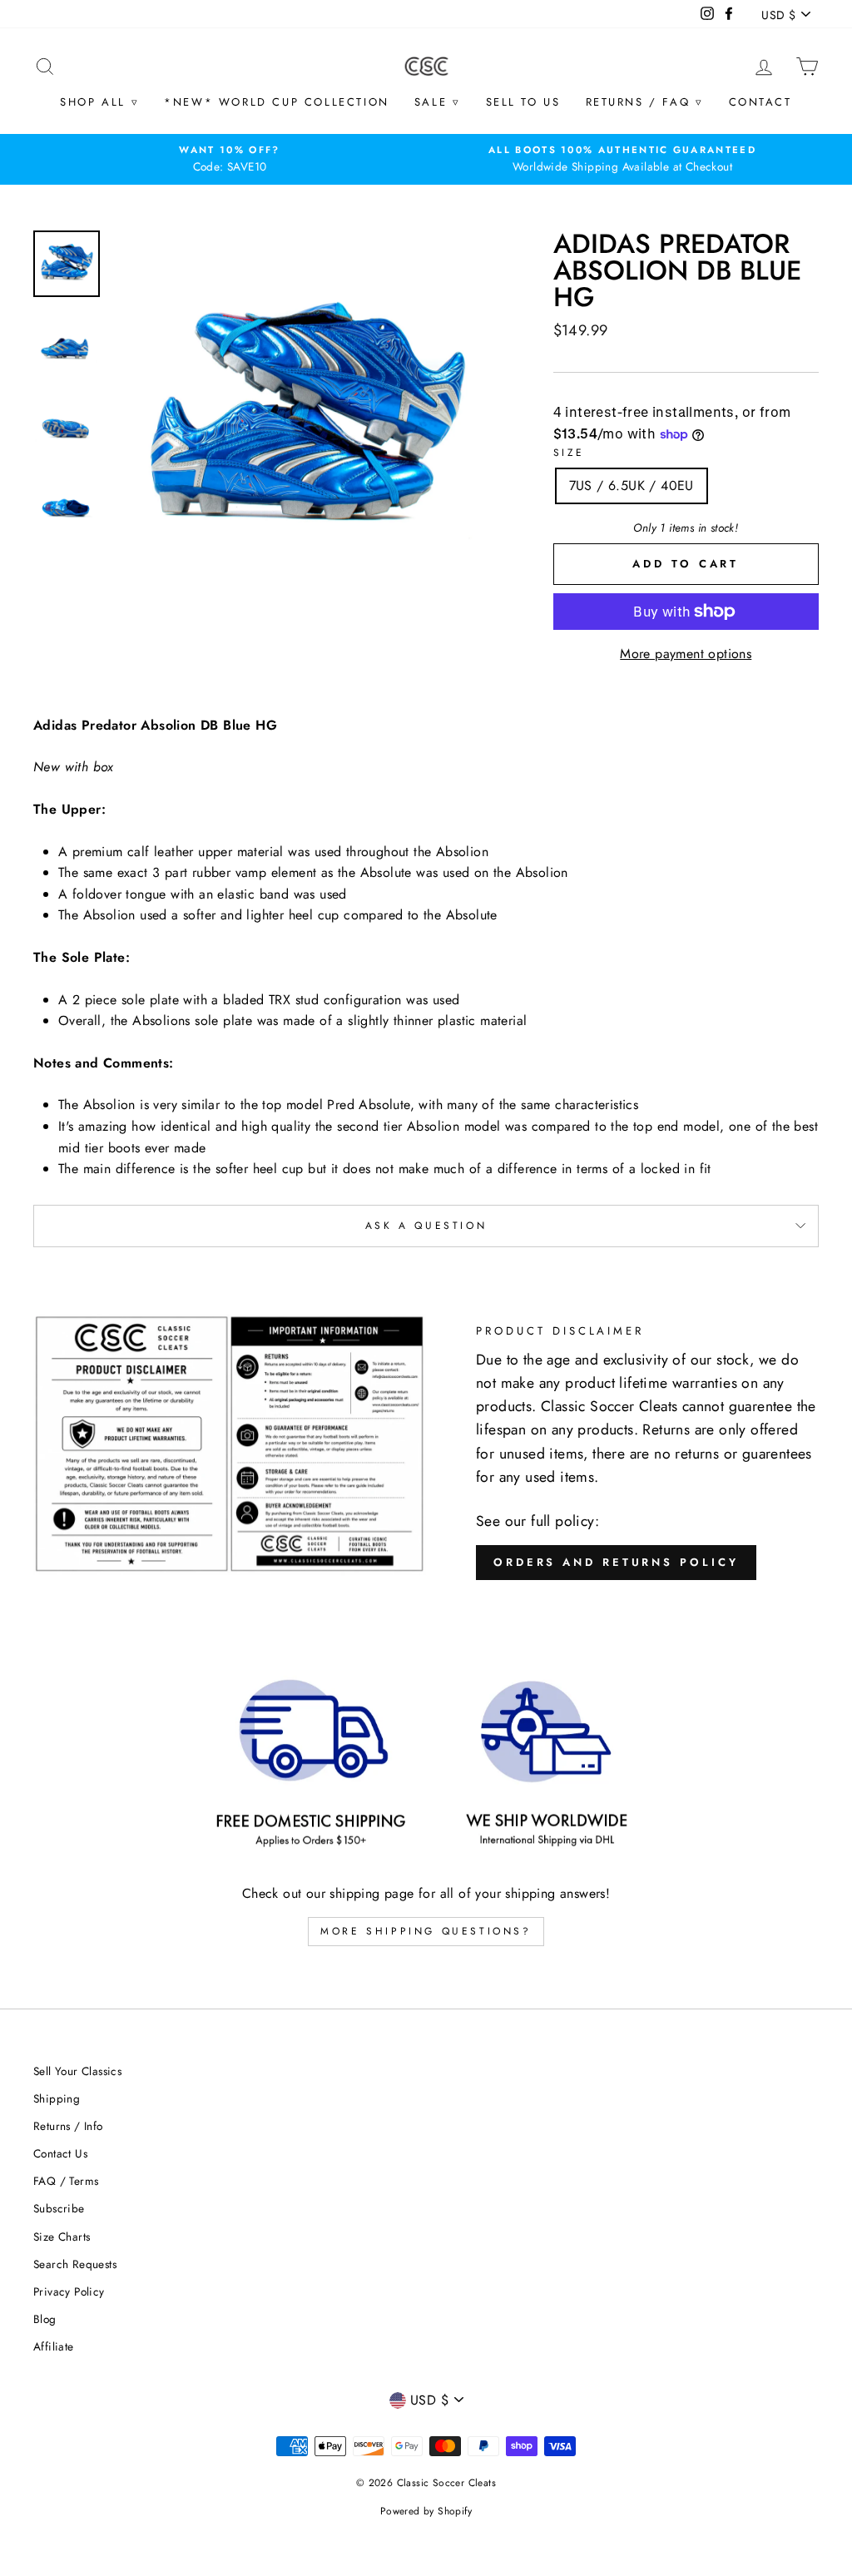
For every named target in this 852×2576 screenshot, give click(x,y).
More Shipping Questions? (426, 1931)
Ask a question (426, 1226)
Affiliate (54, 2346)
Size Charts (62, 2237)
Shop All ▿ (99, 102)
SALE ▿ (438, 102)
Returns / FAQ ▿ (645, 102)
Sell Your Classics (77, 2071)
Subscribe (59, 2208)
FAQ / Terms (66, 2181)
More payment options (686, 654)
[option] (230, 159)
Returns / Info (68, 2126)
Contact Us (60, 2153)
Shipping (57, 2098)
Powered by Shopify (426, 2511)
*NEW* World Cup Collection (277, 102)
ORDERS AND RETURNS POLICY (616, 1562)
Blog (45, 2319)
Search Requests (75, 2264)
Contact (760, 102)
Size (569, 453)
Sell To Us (523, 102)
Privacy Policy (69, 2291)
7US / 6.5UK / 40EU (632, 485)
